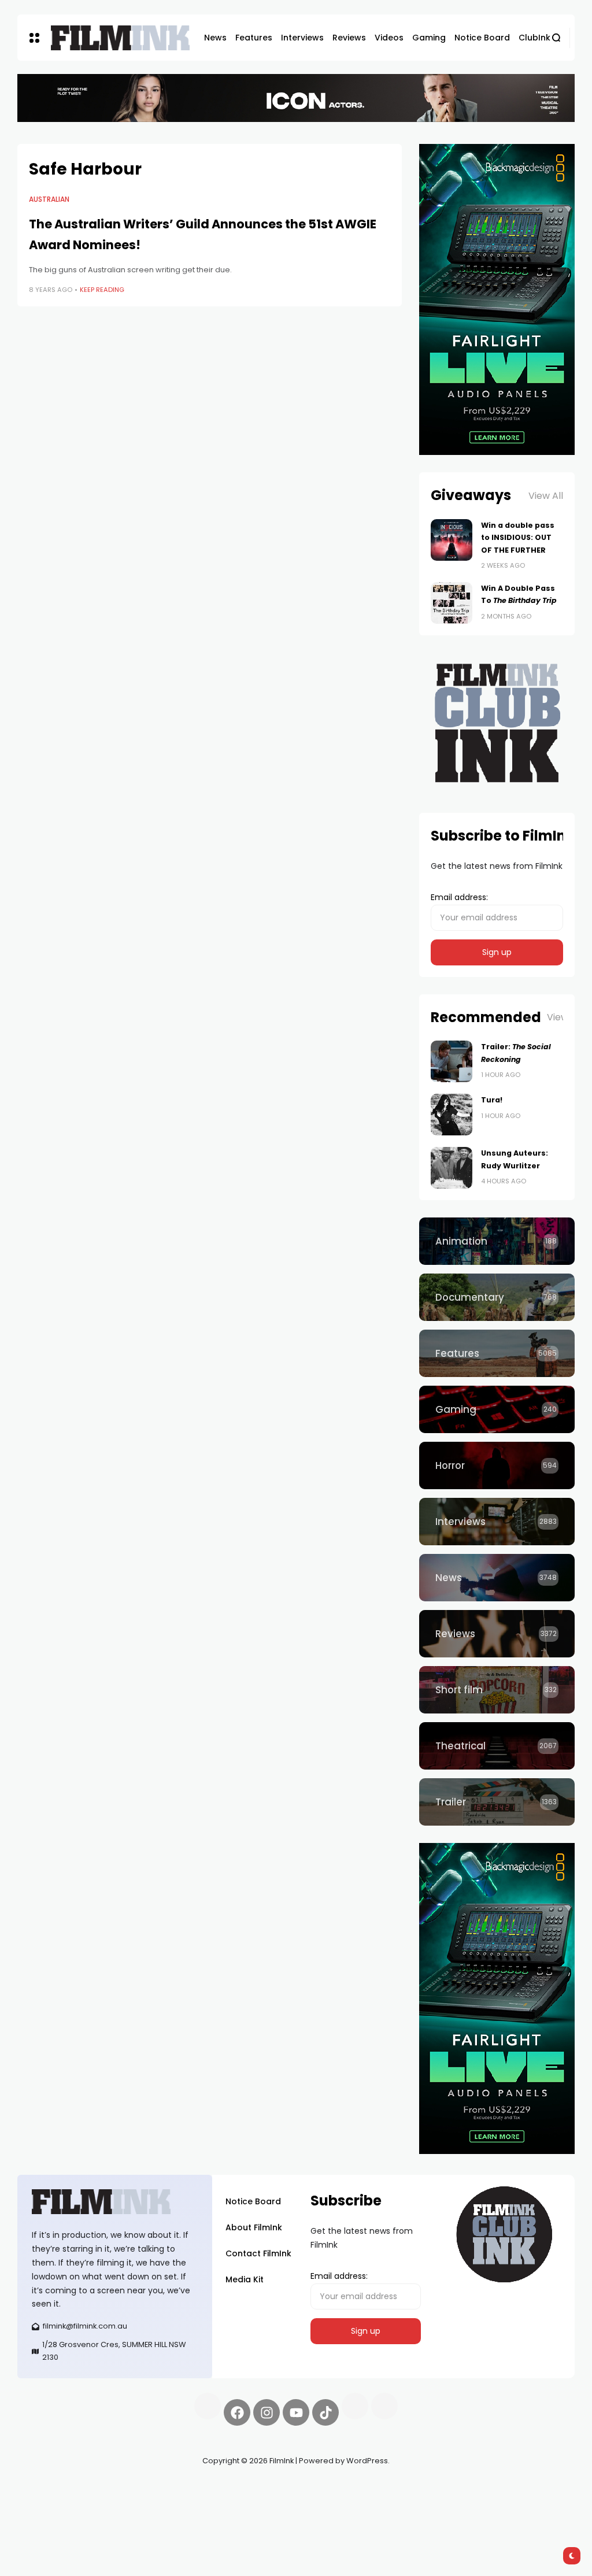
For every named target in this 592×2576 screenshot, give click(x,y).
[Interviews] (497, 1522)
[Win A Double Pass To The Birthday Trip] (452, 603)
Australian (49, 199)
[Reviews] (497, 1634)
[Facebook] (237, 2412)
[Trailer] (497, 1802)
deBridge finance (93, 2502)
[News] (497, 1578)
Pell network (112, 2488)
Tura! (492, 1100)
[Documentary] (497, 1297)
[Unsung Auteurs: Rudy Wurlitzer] (452, 1168)
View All (546, 496)
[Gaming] (497, 1409)
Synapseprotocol (51, 2488)
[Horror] (497, 1465)
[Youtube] (296, 2412)
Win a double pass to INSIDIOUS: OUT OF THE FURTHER (518, 538)
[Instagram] (267, 2412)
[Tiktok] (325, 2412)
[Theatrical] (497, 1746)
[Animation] (497, 1241)
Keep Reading (102, 290)
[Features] (497, 1353)
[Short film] (497, 1690)
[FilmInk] (120, 38)
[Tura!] (452, 1115)
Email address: (459, 897)
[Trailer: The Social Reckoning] (452, 1061)
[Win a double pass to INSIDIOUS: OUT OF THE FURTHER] (452, 540)
